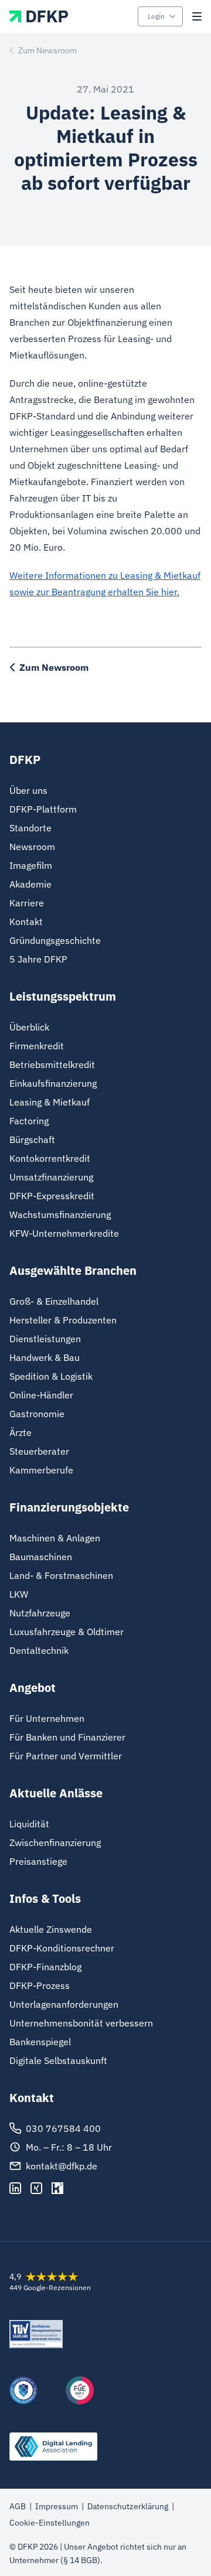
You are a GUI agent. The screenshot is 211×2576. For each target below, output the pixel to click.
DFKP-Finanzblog (45, 1967)
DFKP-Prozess (40, 1985)
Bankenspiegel (40, 2042)
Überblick (29, 1027)
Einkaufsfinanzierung (53, 1083)
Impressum (57, 2506)
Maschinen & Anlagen (55, 1538)
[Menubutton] (197, 16)
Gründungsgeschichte (55, 940)
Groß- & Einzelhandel (54, 1301)
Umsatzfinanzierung (51, 1177)
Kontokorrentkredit (50, 1158)
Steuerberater (39, 1451)
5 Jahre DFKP (38, 959)
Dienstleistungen (45, 1339)
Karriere (27, 903)
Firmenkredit (37, 1046)
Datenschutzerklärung (128, 2506)
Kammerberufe (41, 1470)
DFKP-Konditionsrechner (62, 1948)
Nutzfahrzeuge (40, 1613)
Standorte (30, 828)
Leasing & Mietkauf (50, 1102)
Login (156, 16)
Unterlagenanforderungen (64, 2004)
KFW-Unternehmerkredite (64, 1233)
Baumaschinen (41, 1557)
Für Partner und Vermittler (66, 1756)
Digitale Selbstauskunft (58, 2060)
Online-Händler (41, 1395)
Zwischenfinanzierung (55, 1843)
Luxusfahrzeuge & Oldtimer (67, 1632)
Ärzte (21, 1432)
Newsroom (32, 847)
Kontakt (26, 922)
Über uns (28, 790)
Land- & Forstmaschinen (61, 1575)
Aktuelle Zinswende (51, 1929)
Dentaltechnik (39, 1650)
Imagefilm (31, 865)
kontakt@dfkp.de (62, 2166)
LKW (19, 1594)
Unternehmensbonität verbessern (81, 2023)
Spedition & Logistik (51, 1376)
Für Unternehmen (47, 1718)
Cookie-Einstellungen (50, 2523)
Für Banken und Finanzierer (67, 1737)
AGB (18, 2506)
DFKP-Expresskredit (52, 1196)
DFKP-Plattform (43, 809)
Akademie (30, 884)
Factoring (29, 1121)
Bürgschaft (32, 1139)
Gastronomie (37, 1414)
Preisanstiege (38, 1861)
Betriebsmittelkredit (52, 1064)
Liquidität (29, 1824)
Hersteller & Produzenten (63, 1320)
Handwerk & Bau (45, 1357)
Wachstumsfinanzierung (60, 1214)
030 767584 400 (63, 2128)
